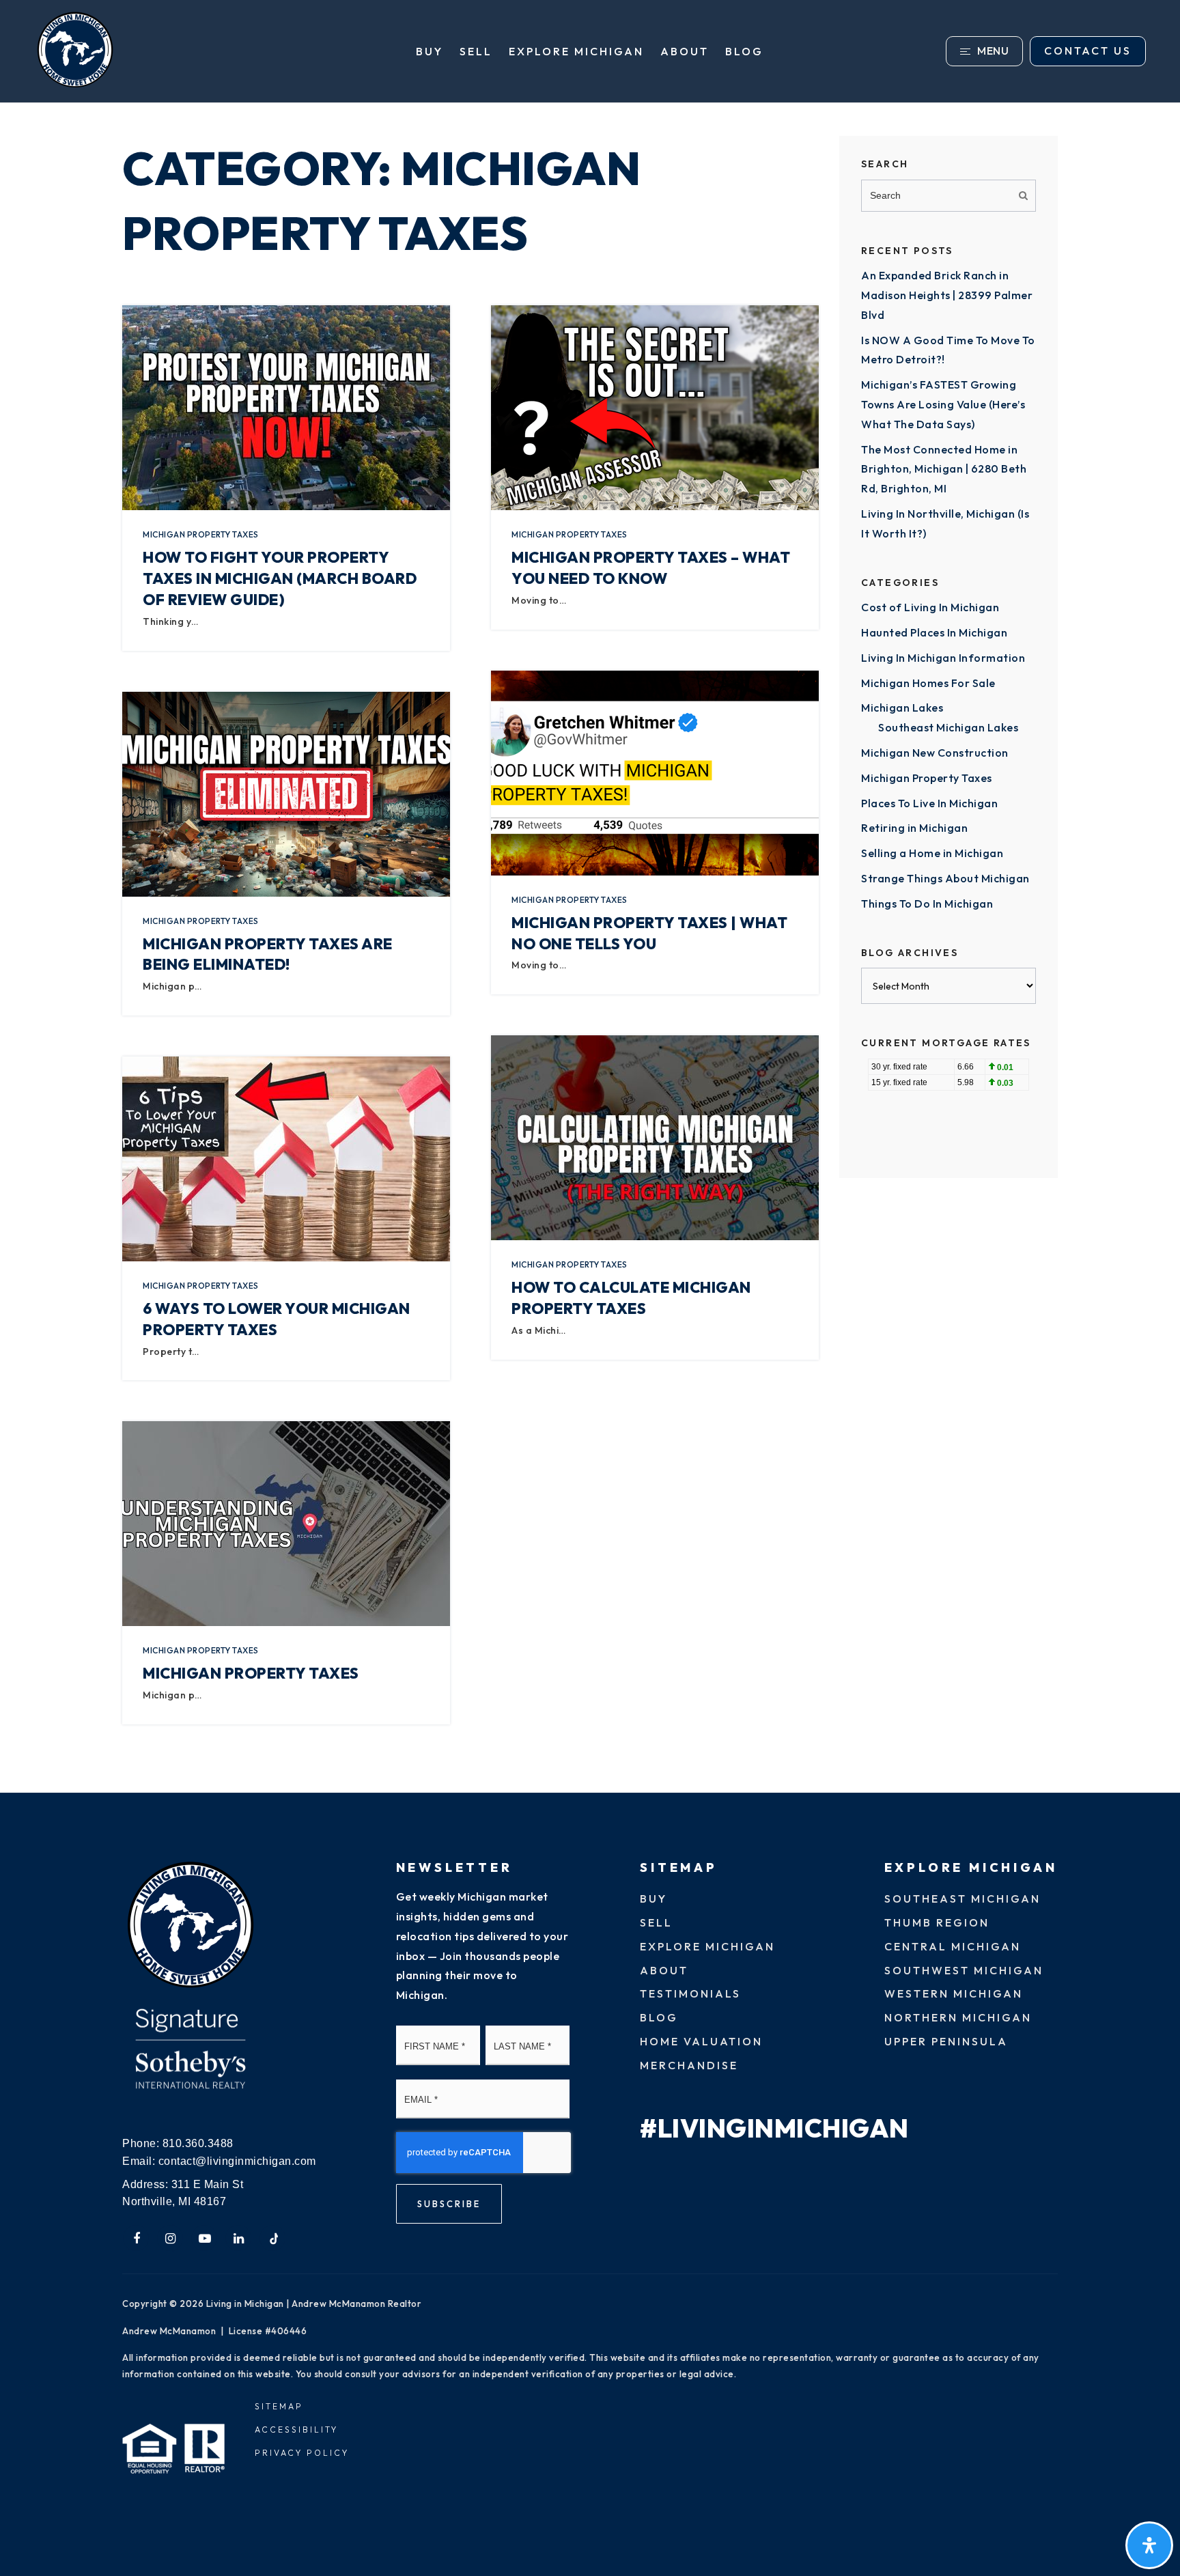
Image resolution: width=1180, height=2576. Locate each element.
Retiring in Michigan (914, 828)
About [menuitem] (685, 51)
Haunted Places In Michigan (934, 632)
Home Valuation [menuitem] (701, 2041)
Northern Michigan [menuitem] (958, 2017)
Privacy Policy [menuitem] (302, 2453)
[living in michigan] (191, 1926)
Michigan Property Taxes (201, 534)
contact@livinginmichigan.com (237, 2161)
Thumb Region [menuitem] (937, 1922)
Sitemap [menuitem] (279, 2406)
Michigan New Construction (935, 753)
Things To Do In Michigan (927, 904)
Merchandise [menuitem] (689, 2065)
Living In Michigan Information (943, 658)
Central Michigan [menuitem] (953, 1946)
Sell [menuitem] (476, 51)
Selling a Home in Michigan (932, 853)
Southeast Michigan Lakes (948, 727)
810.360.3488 (198, 2143)
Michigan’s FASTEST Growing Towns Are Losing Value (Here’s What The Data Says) (943, 404)
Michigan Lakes (902, 708)
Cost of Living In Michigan (930, 607)
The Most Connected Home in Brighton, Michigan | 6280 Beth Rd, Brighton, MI (944, 469)
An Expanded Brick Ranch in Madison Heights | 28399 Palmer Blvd (947, 295)
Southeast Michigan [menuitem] (963, 1899)
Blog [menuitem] (744, 51)
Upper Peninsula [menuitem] (946, 2041)
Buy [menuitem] (430, 51)
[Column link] (190, 51)
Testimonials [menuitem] (690, 1993)
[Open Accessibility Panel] (1149, 2545)
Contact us (1088, 51)
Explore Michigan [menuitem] (576, 51)
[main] (590, 948)
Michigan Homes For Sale (928, 683)
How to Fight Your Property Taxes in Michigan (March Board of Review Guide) (280, 578)
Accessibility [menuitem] (296, 2430)
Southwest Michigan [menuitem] (964, 1970)
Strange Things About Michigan (945, 878)
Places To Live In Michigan (929, 803)
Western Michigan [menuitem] (954, 1993)
